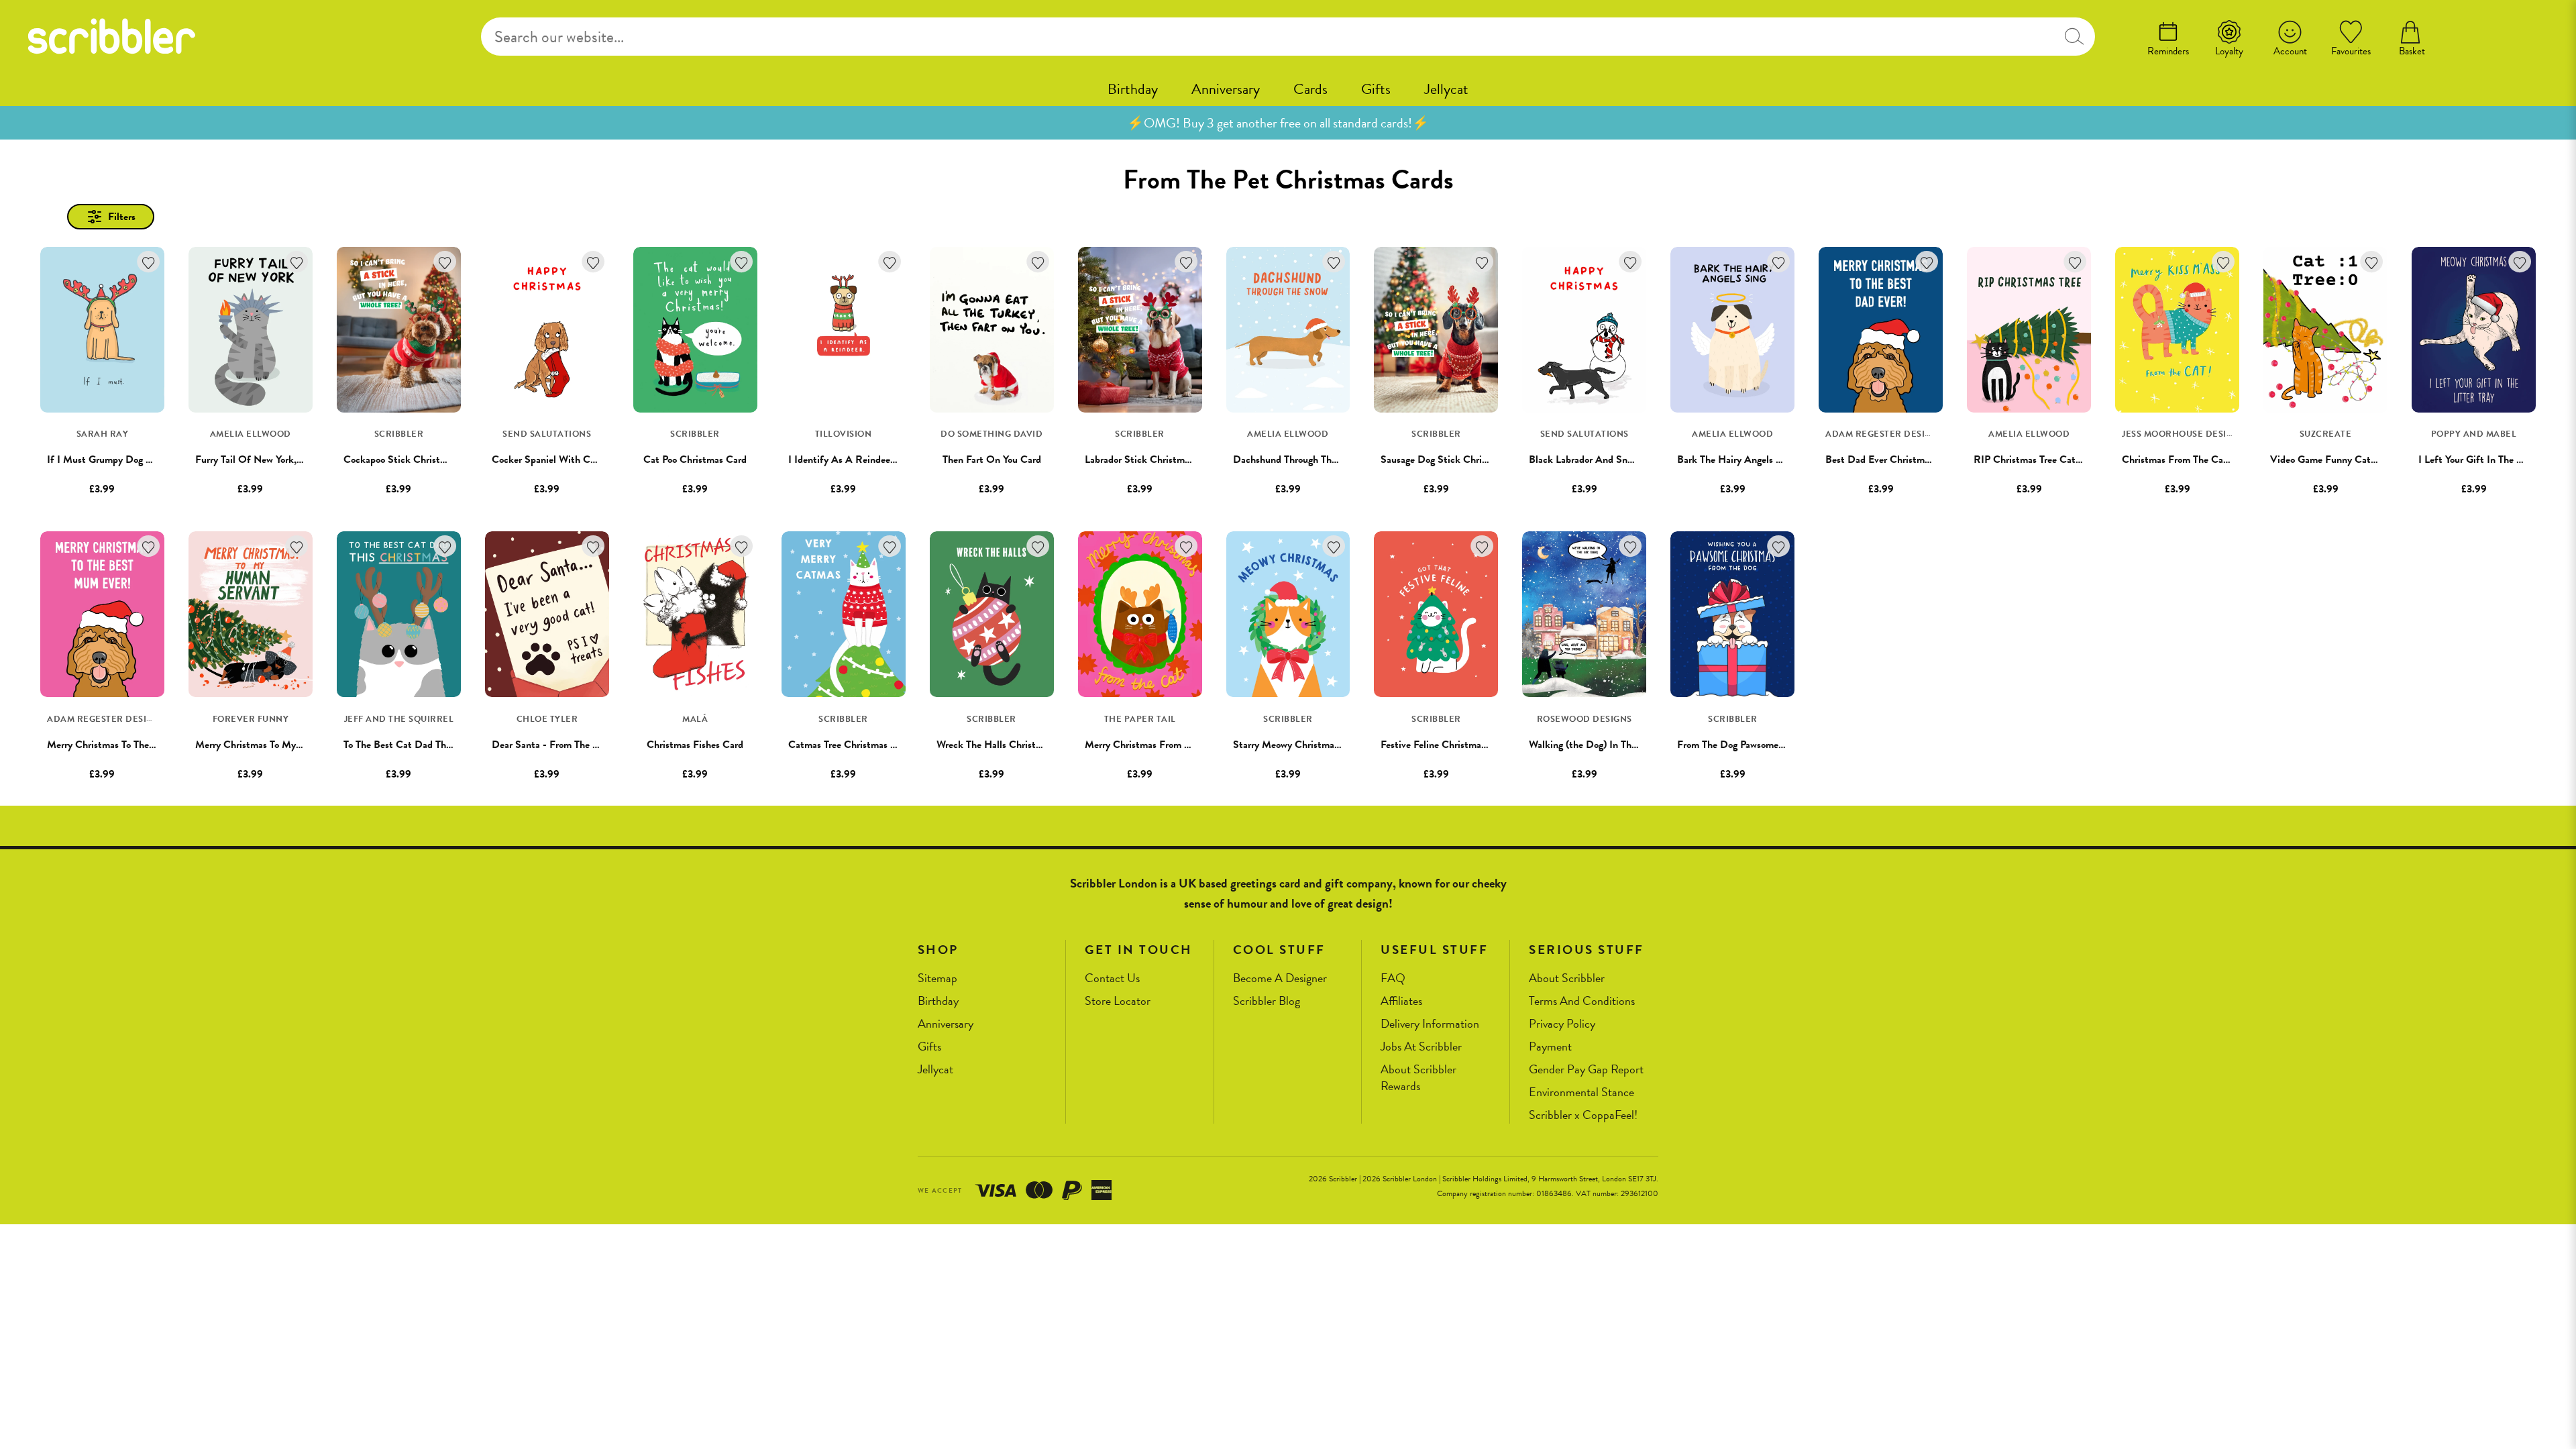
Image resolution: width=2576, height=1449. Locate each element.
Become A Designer (1280, 978)
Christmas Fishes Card (695, 745)
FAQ (1393, 978)
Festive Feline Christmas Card (1445, 745)
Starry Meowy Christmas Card (1297, 745)
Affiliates (1401, 1001)
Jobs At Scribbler (1421, 1047)
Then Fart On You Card (992, 460)
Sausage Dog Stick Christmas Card (1455, 460)
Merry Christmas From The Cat (1151, 745)
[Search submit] (2074, 37)
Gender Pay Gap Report (1586, 1070)
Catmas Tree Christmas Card (850, 745)
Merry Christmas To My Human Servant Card (292, 745)
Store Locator (1118, 1001)
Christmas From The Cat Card (2186, 460)
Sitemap (937, 978)
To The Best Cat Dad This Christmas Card (433, 745)
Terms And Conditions (1582, 1001)
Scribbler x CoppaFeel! (1583, 1115)
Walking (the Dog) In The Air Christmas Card (1625, 745)
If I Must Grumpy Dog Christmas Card (130, 460)
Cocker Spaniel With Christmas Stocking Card (591, 460)
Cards (1310, 89)
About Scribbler (1567, 978)
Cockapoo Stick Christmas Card (412, 460)
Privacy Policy (1562, 1024)
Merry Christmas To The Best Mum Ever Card (144, 745)
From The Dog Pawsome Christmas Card (1763, 745)
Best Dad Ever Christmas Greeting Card (1911, 460)
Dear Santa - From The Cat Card (562, 745)
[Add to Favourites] (149, 262)
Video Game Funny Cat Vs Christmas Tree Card (2372, 460)
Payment (1550, 1047)
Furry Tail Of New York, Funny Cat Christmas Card (305, 460)
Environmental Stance (1581, 1092)
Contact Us (1112, 978)
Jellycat (1446, 89)
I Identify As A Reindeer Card (853, 460)
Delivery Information (1430, 1024)
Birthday (1133, 89)
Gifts (1376, 89)
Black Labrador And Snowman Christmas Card (1628, 460)
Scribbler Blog (1267, 1001)
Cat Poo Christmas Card (695, 460)
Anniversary (1226, 89)
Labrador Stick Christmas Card (1151, 460)
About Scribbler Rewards (1418, 1078)
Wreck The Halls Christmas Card (1006, 745)
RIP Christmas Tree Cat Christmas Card (2059, 460)
